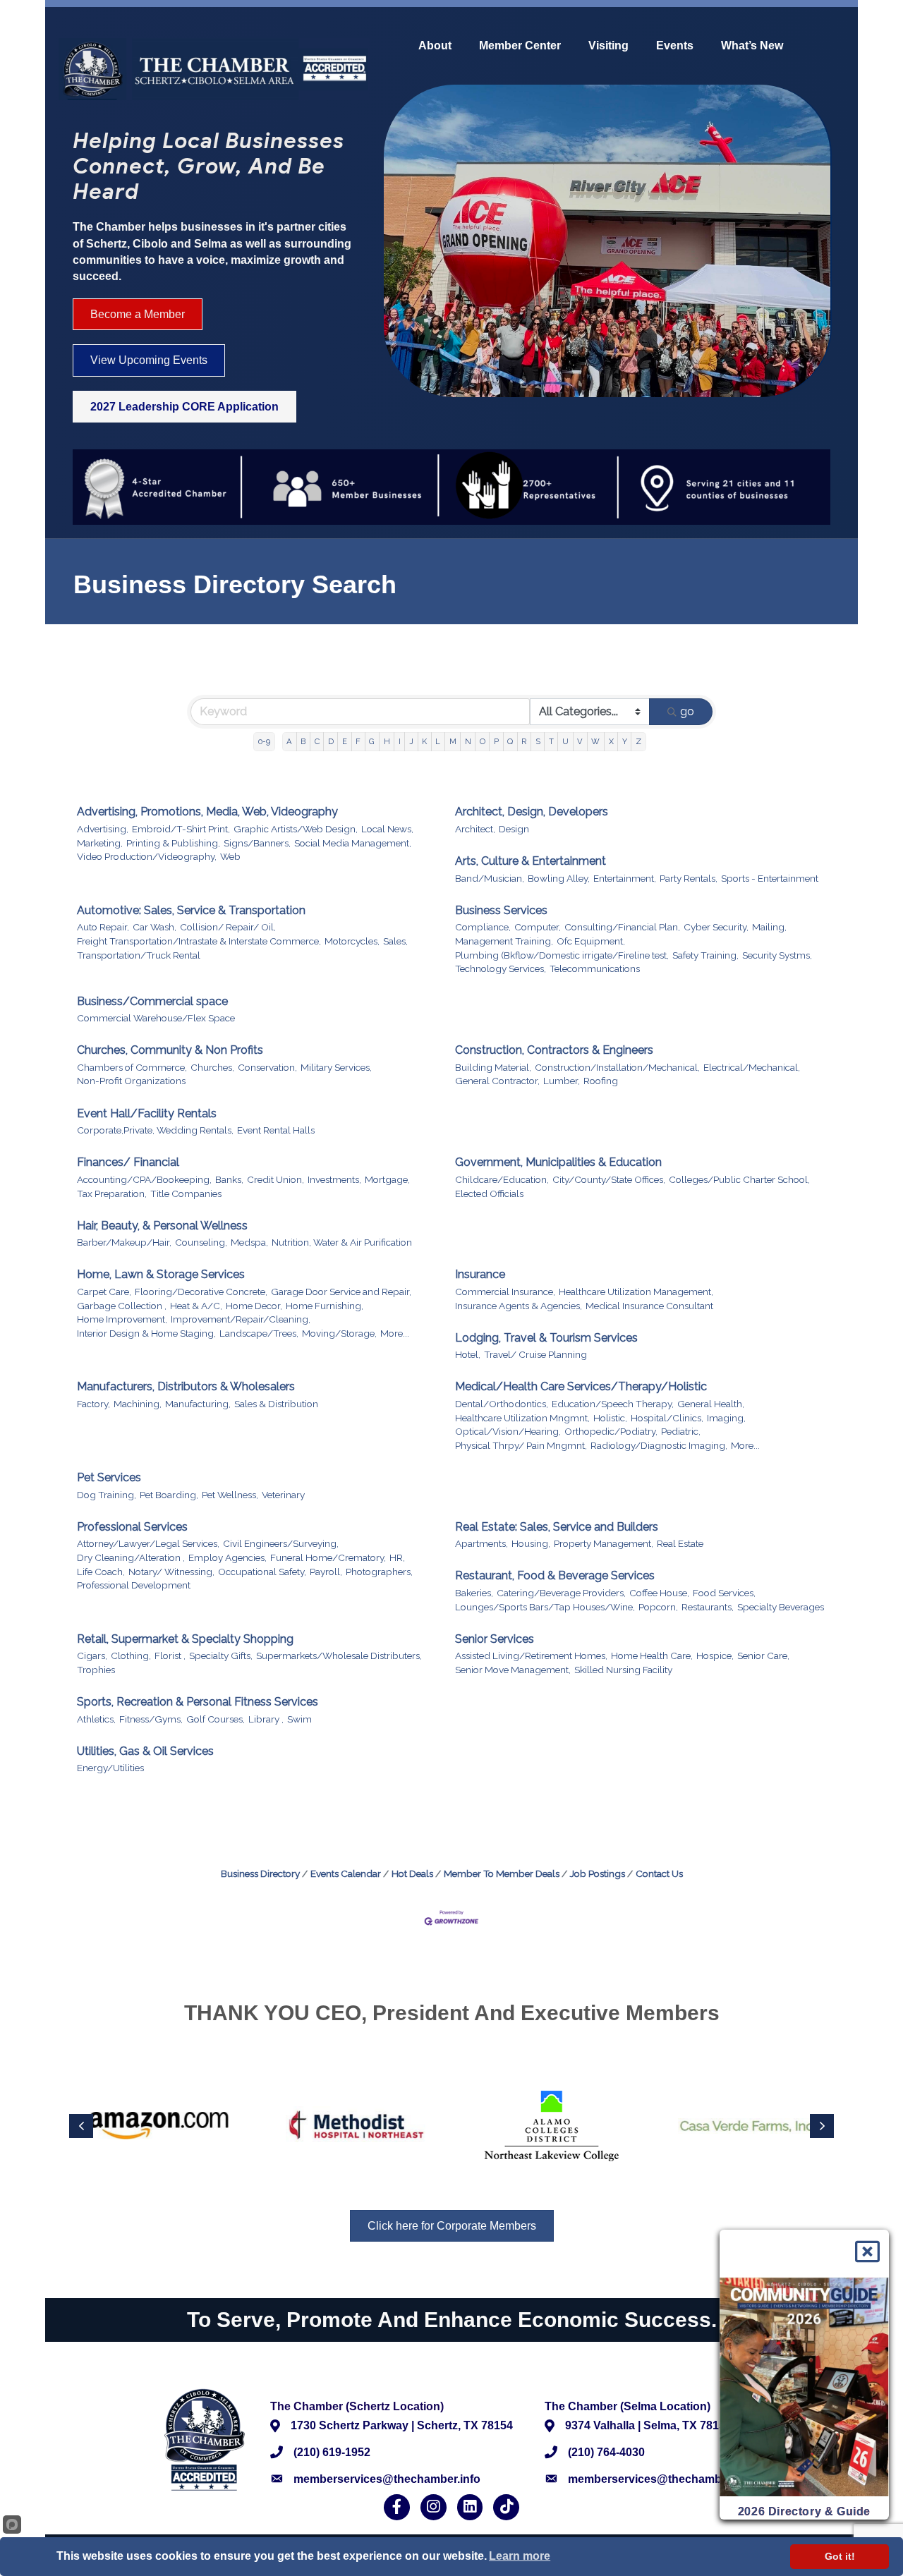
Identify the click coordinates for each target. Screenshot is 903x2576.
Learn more (520, 2556)
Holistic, (610, 1418)
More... (395, 1333)
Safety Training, (705, 955)
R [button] (524, 741)
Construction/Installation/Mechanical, (617, 1067)
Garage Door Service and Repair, (341, 1292)
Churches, (212, 1067)
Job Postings (598, 1873)
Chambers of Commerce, (132, 1067)
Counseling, (201, 1242)
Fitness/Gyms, (151, 1719)
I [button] (400, 741)
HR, (397, 1557)
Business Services (501, 910)
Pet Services (109, 1477)
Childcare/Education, (502, 1179)
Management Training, (504, 941)
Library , (266, 1719)
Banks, (229, 1179)
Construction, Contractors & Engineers (554, 1050)
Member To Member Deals (502, 1873)
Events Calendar (346, 1873)
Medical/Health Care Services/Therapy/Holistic (581, 1386)
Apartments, (481, 1543)
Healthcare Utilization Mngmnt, (522, 1418)
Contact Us (659, 1873)
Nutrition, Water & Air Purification (342, 1242)
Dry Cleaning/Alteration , (131, 1557)
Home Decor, (254, 1306)
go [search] (687, 711)
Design (514, 829)
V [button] (580, 741)
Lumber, (562, 1081)
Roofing (601, 1081)
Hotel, (468, 1354)
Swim (299, 1719)
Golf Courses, (216, 1719)
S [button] (538, 741)
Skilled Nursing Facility (623, 1670)
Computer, (538, 927)
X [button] (611, 741)
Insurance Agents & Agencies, (519, 1306)
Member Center (520, 46)
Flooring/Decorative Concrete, (201, 1292)
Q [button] (510, 741)
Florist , (170, 1655)
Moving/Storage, (339, 1333)
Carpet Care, (104, 1292)
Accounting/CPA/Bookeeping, (144, 1179)
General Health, (711, 1404)
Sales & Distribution (276, 1404)
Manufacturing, (198, 1404)
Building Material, (493, 1067)
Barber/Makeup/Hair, (124, 1242)
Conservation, (267, 1067)
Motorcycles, (352, 941)
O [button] (483, 741)
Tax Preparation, (112, 1193)
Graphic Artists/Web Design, (296, 829)
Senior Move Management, (513, 1670)
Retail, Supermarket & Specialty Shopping (185, 1639)
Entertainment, (625, 878)
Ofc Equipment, (591, 941)
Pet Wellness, (230, 1495)
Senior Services (495, 1639)
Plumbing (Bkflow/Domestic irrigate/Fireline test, (562, 955)
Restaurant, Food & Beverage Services (555, 1575)
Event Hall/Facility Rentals (147, 1113)
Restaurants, (708, 1607)
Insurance (480, 1274)
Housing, (531, 1543)
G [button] (372, 741)
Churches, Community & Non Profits (170, 1050)
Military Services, (336, 1067)
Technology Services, (501, 968)
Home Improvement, (122, 1319)
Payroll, (326, 1572)
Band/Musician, (490, 878)
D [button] (331, 741)
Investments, (334, 1179)
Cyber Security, (716, 927)
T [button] (551, 741)
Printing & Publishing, (173, 843)
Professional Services (132, 1527)
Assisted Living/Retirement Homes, (531, 1655)
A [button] (289, 741)
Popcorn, (658, 1607)
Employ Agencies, (228, 1557)
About (435, 46)
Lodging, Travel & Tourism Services (546, 1338)
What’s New (752, 46)
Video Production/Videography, (147, 856)
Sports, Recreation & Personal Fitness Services (198, 1702)
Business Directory (260, 1873)
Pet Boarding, (169, 1495)
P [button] (496, 741)
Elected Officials (489, 1193)
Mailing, (769, 927)
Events (675, 46)
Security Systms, (777, 955)
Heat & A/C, (196, 1306)
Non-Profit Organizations (131, 1081)
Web (230, 856)
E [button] (345, 741)
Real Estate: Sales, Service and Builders (557, 1527)
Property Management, (604, 1543)
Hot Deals (412, 1873)
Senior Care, (763, 1655)
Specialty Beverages (781, 1607)
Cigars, (92, 1655)
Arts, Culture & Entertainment (531, 861)
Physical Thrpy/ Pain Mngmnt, (521, 1445)
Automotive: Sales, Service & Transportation (191, 910)
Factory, (93, 1404)
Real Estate (680, 1543)
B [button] (303, 741)
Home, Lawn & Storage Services (161, 1274)
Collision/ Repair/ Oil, (228, 927)
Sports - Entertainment (770, 878)
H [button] (387, 741)
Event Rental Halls (276, 1130)
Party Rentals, (689, 878)
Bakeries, (474, 1593)
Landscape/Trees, (259, 1333)
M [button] (453, 741)
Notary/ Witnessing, (171, 1572)
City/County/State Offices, (609, 1179)
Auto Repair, (103, 927)
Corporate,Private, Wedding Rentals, (155, 1130)
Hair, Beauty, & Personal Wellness (162, 1226)
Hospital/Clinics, (667, 1418)
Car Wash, (154, 927)
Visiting (608, 46)
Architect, (475, 829)
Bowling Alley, (559, 878)
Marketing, (100, 843)
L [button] (438, 741)
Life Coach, (101, 1572)
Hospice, (715, 1655)
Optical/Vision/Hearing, (508, 1431)
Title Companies (186, 1193)
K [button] (424, 741)
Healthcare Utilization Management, (636, 1292)
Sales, (395, 941)
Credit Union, (275, 1179)
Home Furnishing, (325, 1306)
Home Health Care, (652, 1655)
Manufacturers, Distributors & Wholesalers (186, 1386)
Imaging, (726, 1418)
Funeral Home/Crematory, (328, 1557)
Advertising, (103, 829)
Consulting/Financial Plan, (622, 927)
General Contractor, (497, 1081)
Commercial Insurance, (505, 1292)
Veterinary (283, 1495)
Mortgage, (387, 1179)
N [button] (468, 741)
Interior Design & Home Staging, (146, 1333)
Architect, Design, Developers (532, 812)
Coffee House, (659, 1593)
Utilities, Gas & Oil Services (145, 1751)
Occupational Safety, (262, 1572)
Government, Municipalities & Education (558, 1162)
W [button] (595, 741)
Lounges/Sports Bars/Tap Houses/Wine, (545, 1607)
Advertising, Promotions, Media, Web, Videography (207, 812)
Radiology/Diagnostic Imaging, (659, 1445)
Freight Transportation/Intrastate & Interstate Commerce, (199, 941)
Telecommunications (595, 968)
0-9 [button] (264, 741)
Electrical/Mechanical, (752, 1067)
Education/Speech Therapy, (613, 1404)
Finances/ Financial (128, 1162)
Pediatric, (681, 1431)
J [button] (411, 741)
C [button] (317, 741)
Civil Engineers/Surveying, (281, 1543)
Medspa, (249, 1242)
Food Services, (724, 1593)
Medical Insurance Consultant (649, 1306)
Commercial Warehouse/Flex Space (156, 1018)
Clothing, (131, 1655)
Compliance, (483, 927)
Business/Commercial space (152, 1001)
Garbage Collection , (122, 1306)
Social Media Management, (353, 843)
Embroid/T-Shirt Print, (181, 829)
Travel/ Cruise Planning (535, 1354)
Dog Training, (107, 1495)
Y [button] (625, 741)
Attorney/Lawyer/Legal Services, (148, 1543)
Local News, (387, 829)
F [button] (358, 741)
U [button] (565, 741)
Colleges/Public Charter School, (739, 1179)
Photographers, (379, 1572)
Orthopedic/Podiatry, (611, 1431)
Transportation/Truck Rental (139, 955)
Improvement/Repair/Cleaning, (241, 1319)
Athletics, (96, 1719)
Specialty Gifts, (221, 1655)
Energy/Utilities (110, 1768)
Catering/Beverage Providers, (561, 1593)
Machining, (138, 1404)
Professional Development (134, 1585)
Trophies (96, 1670)
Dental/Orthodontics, (502, 1404)
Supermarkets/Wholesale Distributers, (339, 1655)
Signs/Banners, (257, 843)
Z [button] (638, 741)
